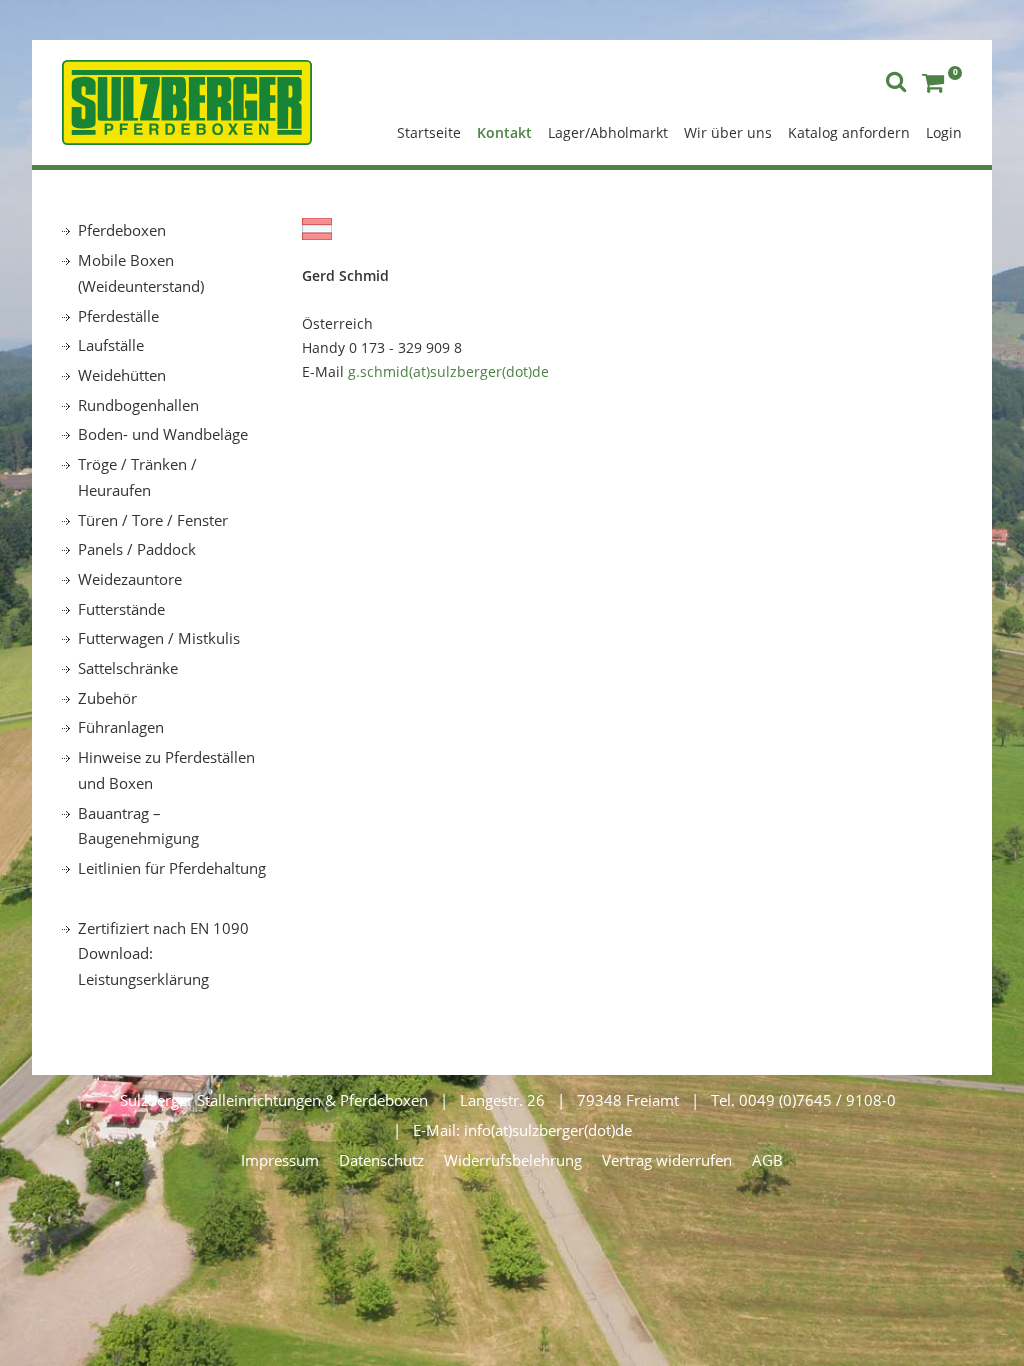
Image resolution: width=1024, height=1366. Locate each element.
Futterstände (121, 609)
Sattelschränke (128, 668)
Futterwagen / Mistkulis (159, 638)
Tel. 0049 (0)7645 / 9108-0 (803, 1100)
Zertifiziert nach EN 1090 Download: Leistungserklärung (163, 953)
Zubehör (107, 698)
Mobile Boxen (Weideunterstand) (141, 273)
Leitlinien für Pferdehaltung (172, 868)
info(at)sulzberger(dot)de (548, 1130)
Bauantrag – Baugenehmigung (138, 826)
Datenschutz (381, 1160)
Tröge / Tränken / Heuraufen (137, 477)
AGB (767, 1160)
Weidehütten (122, 375)
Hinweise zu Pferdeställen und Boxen (166, 770)
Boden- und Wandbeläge (163, 434)
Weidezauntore (130, 579)
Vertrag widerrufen (667, 1160)
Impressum (280, 1160)
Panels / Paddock (137, 549)
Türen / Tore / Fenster (153, 520)
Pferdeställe (118, 316)
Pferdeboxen (122, 230)
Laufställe (111, 345)
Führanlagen (121, 727)
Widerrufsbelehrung (513, 1160)
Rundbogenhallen (138, 405)
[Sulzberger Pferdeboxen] (187, 100)
